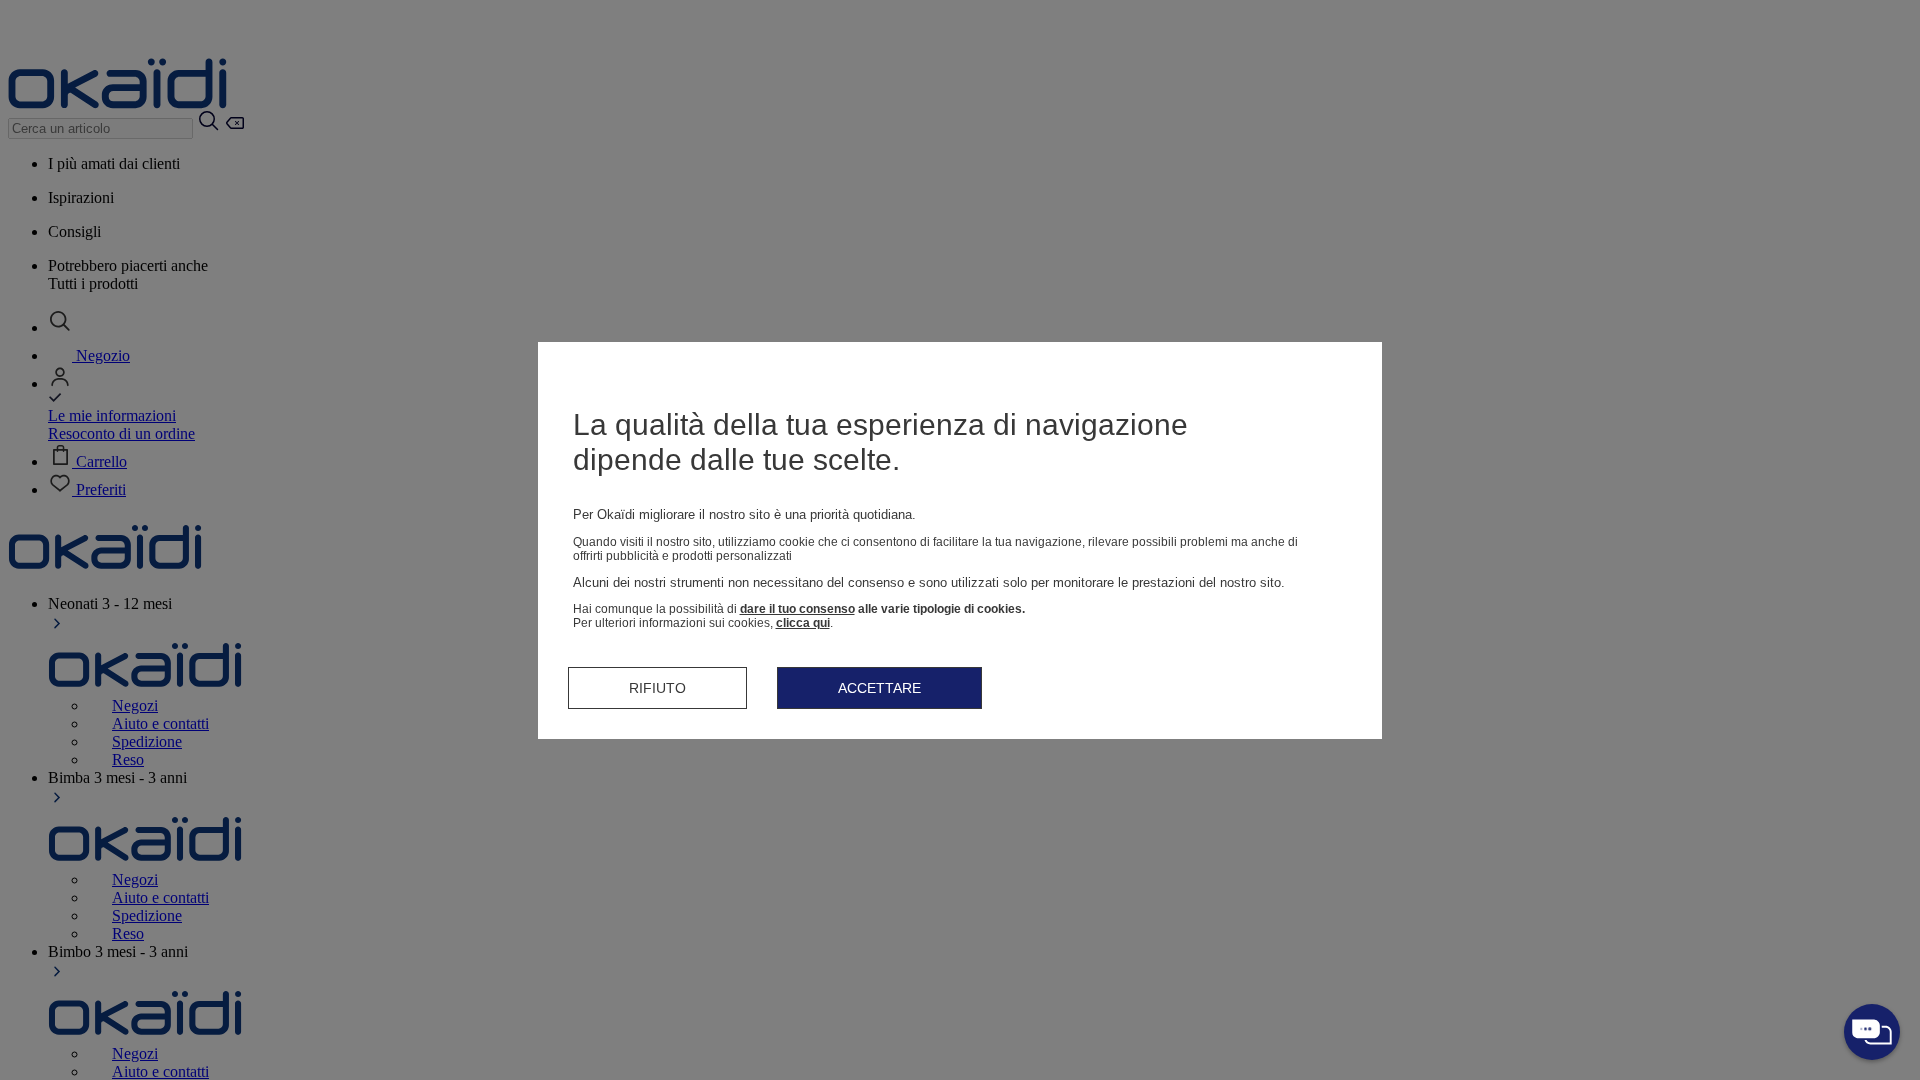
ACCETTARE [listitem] (879, 688)
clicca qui (803, 623)
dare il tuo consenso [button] (797, 609)
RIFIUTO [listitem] (657, 688)
